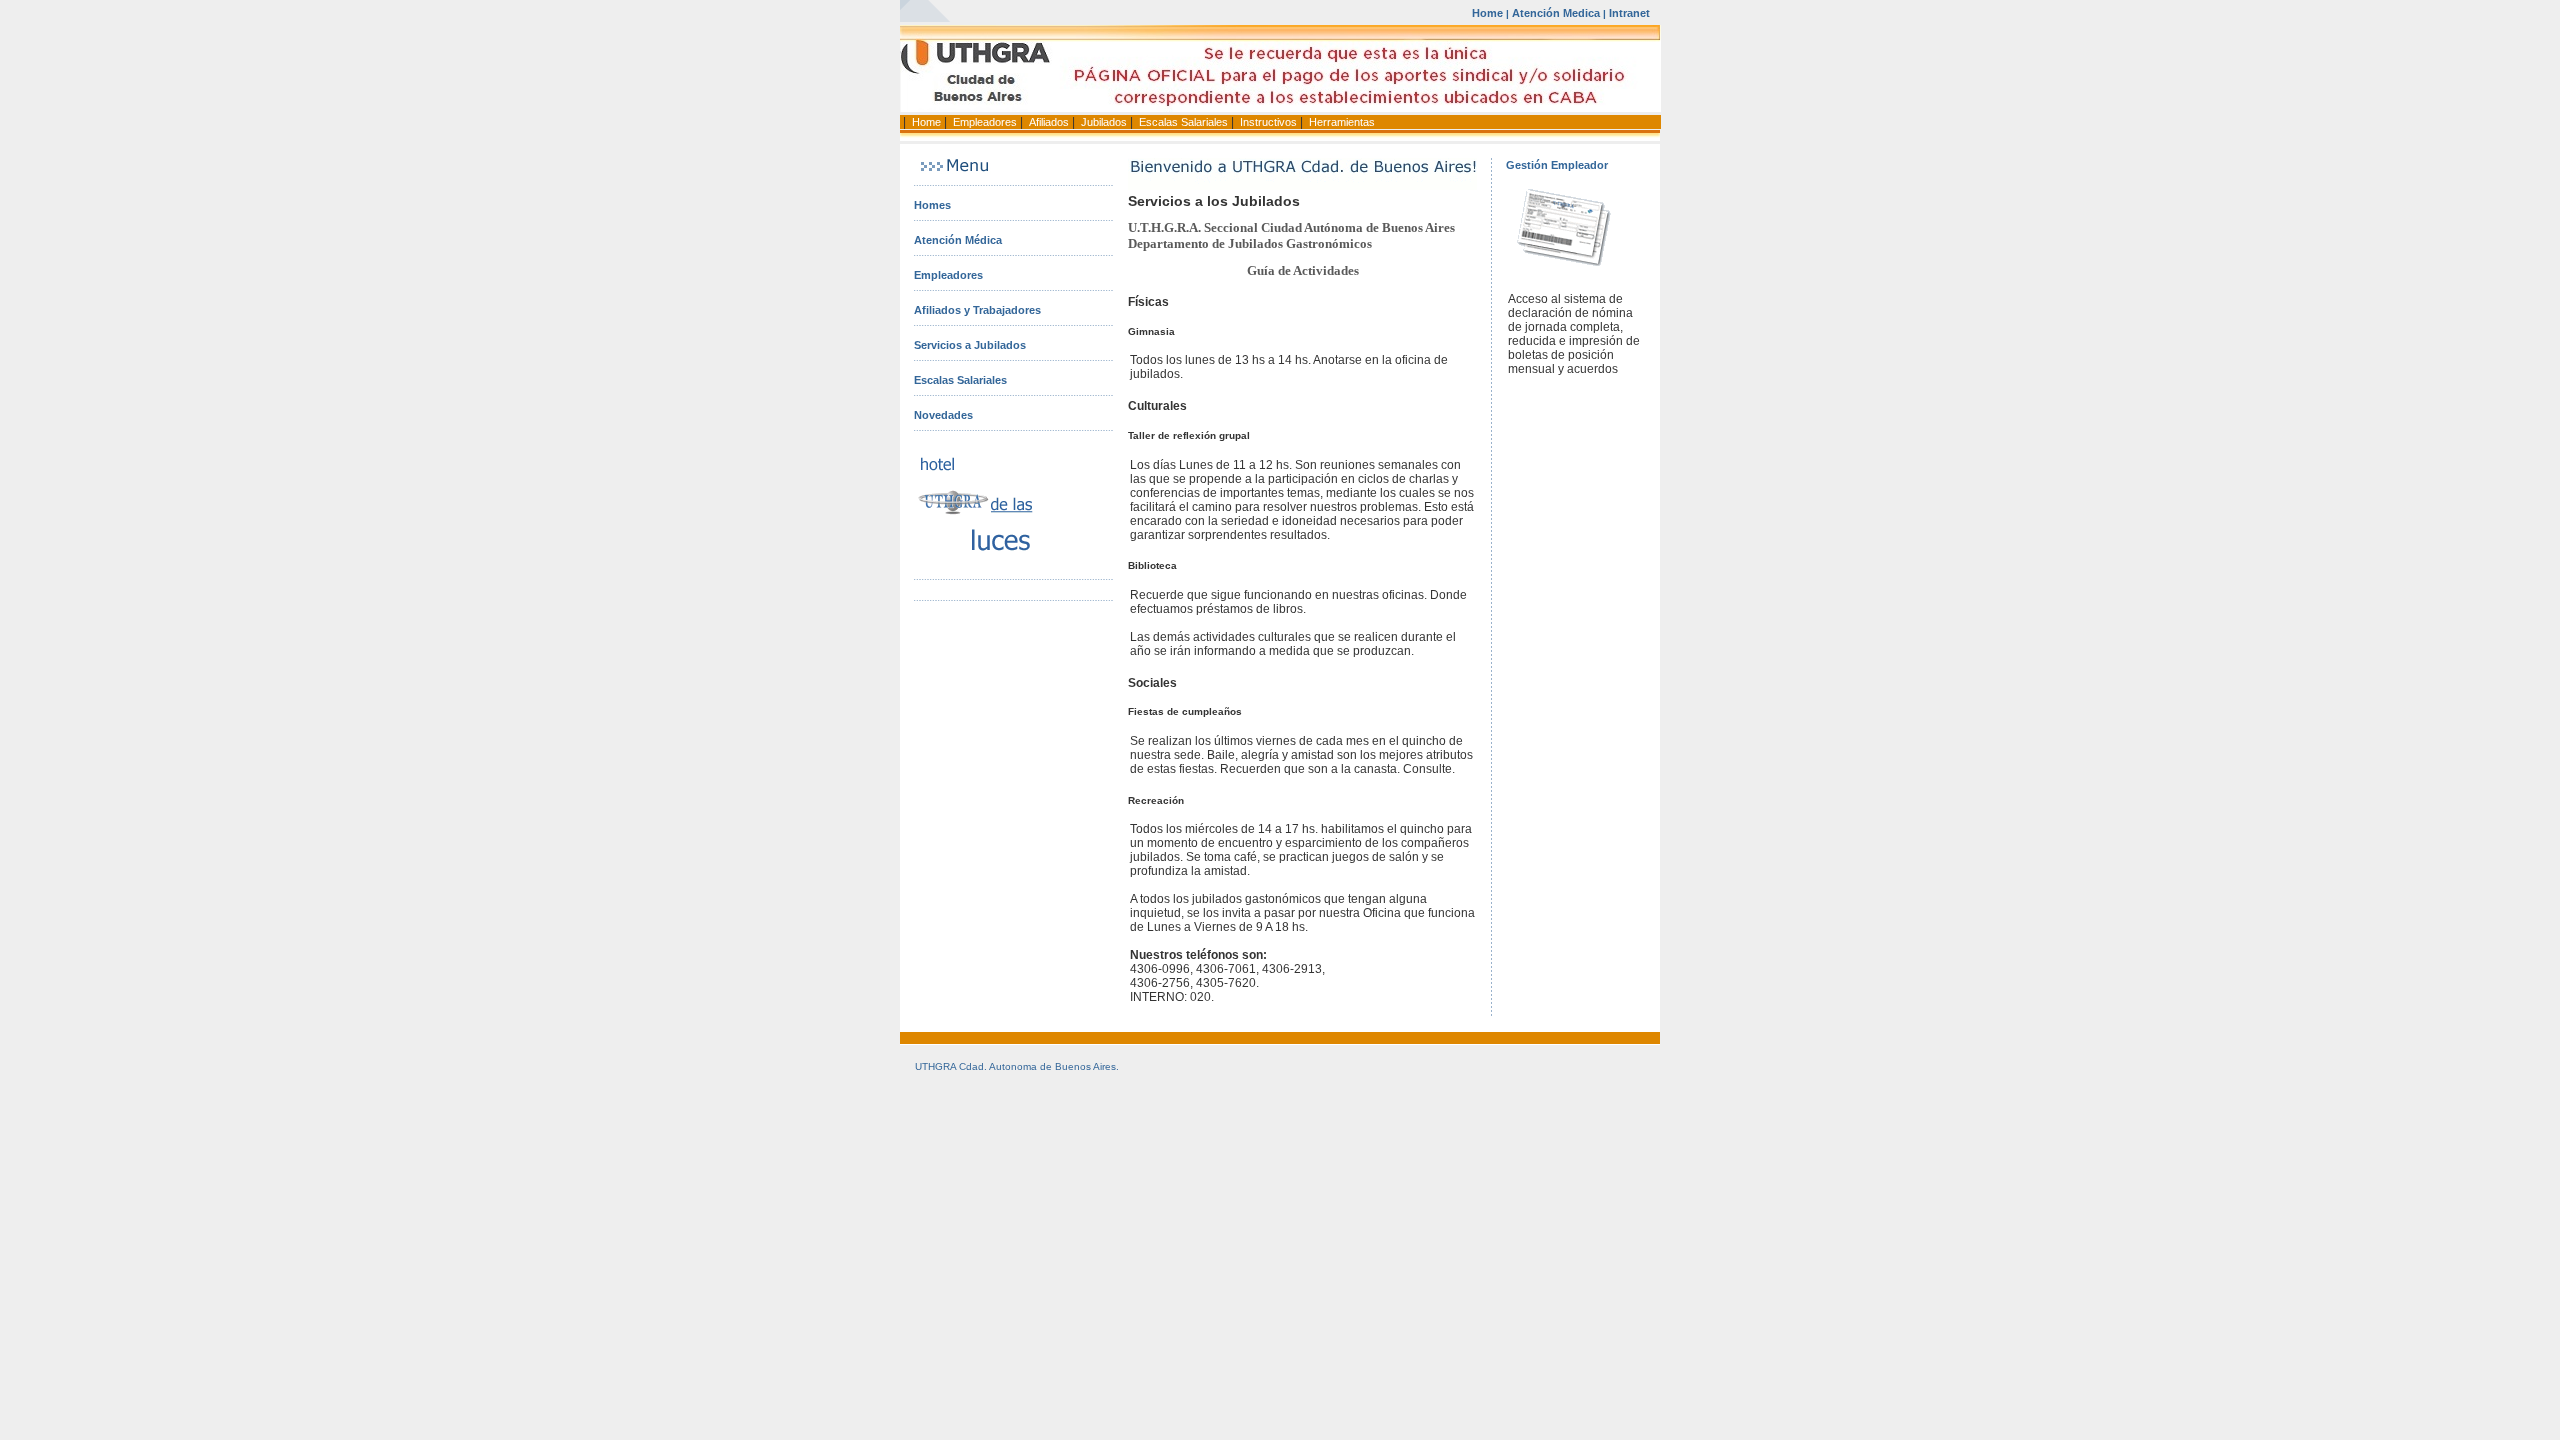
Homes (932, 205)
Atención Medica (1556, 13)
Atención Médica (958, 240)
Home (1487, 13)
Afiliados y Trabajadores (977, 310)
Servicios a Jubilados (970, 345)
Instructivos (1268, 122)
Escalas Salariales (1183, 122)
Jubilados (1104, 122)
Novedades (943, 415)
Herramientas (1342, 122)
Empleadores (985, 122)
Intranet (1629, 13)
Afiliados (1049, 122)
